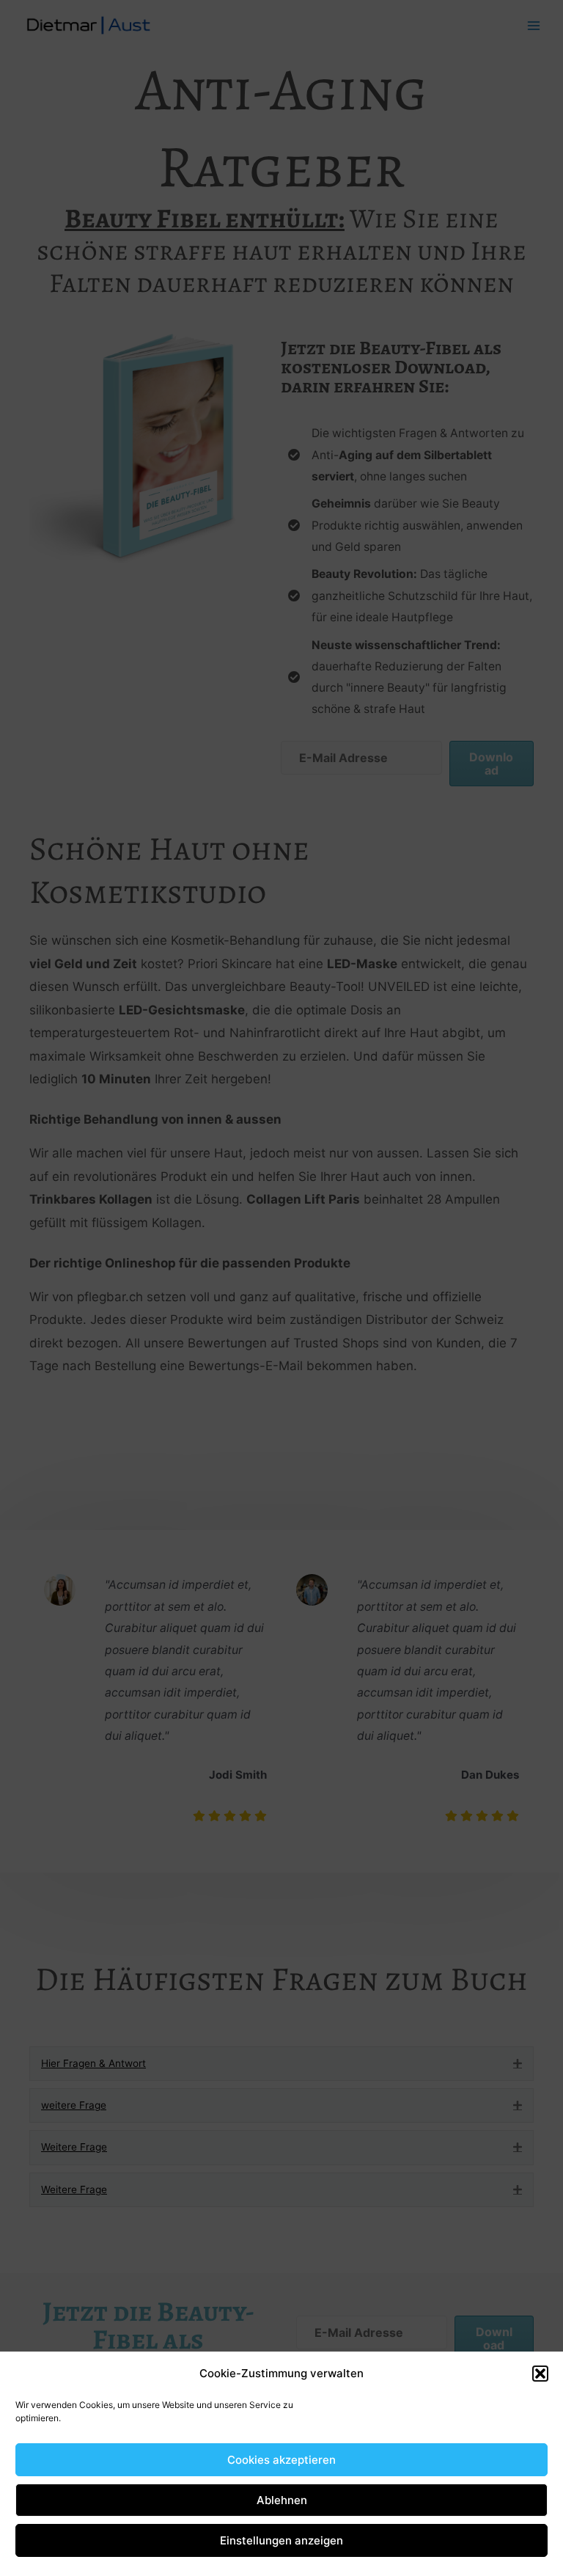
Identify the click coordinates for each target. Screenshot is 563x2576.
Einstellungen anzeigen (281, 2540)
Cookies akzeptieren (281, 2460)
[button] (540, 2374)
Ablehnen (282, 2500)
